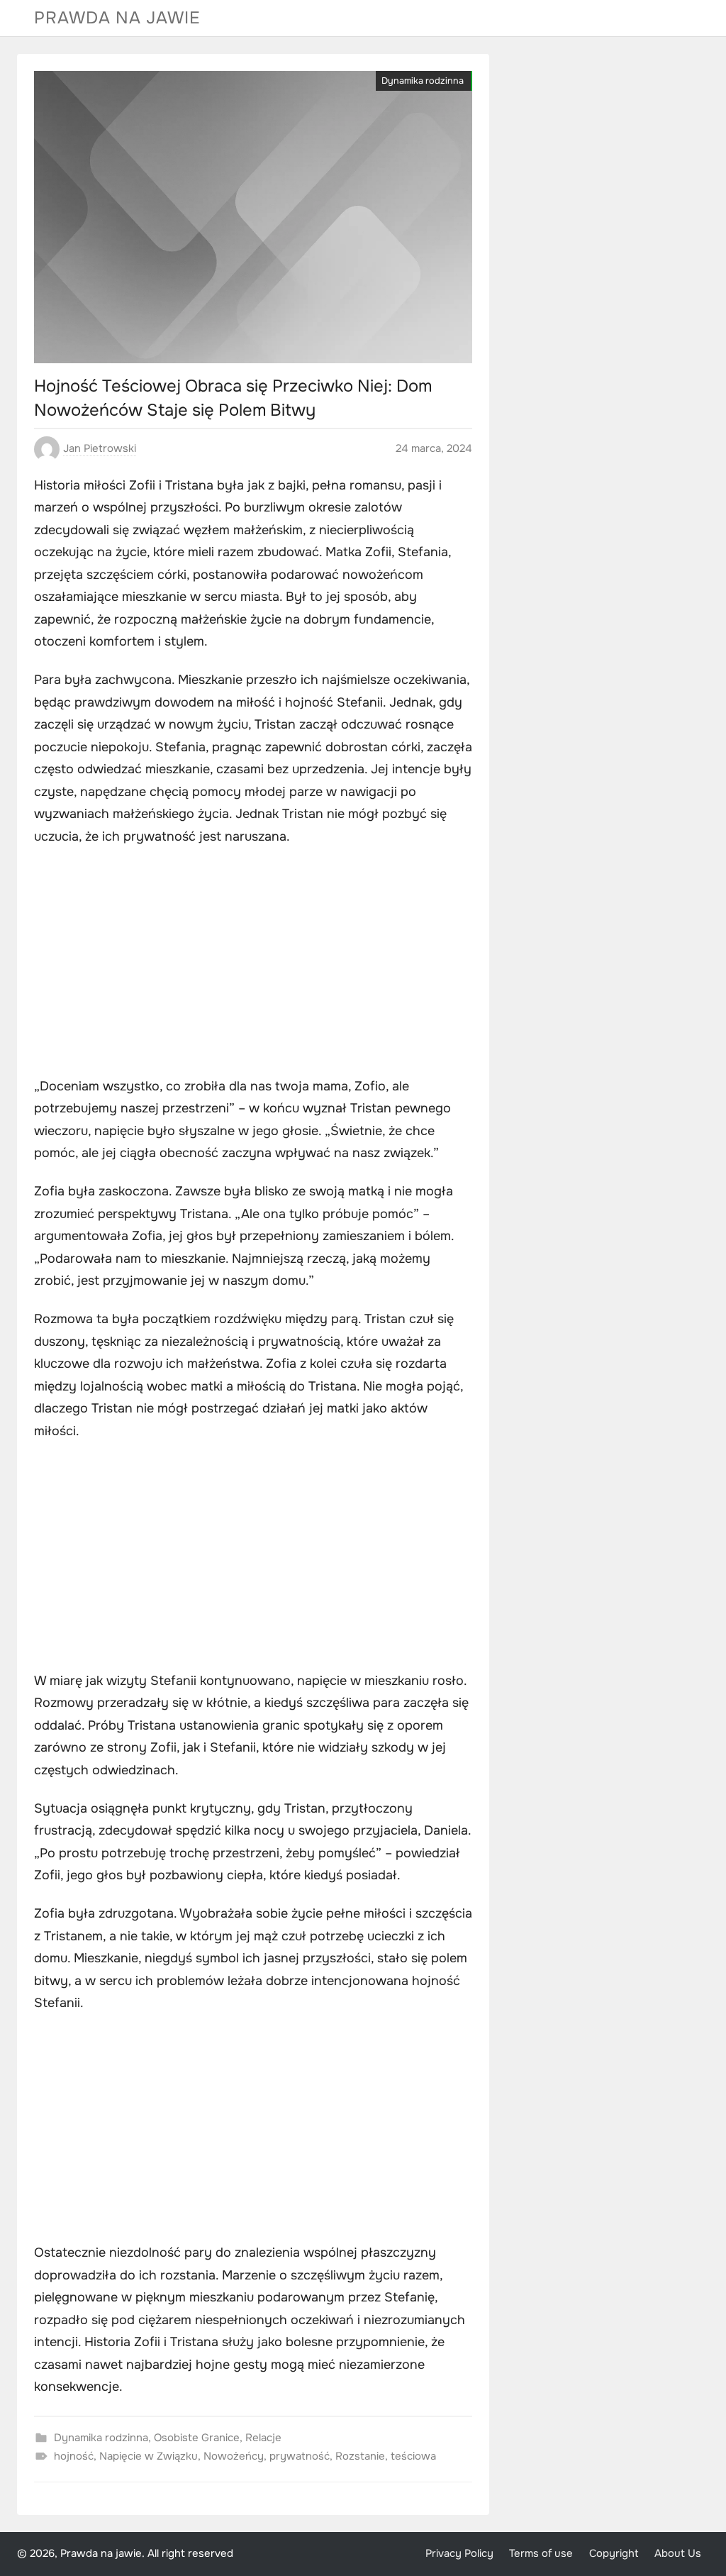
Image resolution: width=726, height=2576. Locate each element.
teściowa (413, 2456)
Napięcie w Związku (149, 2456)
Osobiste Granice (197, 2438)
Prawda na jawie (117, 18)
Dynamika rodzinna (423, 81)
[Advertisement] (253, 963)
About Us (678, 2554)
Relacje (263, 2438)
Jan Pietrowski (100, 448)
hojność (74, 2456)
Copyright (614, 2554)
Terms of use (541, 2554)
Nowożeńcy (234, 2456)
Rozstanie (360, 2456)
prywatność (300, 2456)
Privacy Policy (459, 2554)
